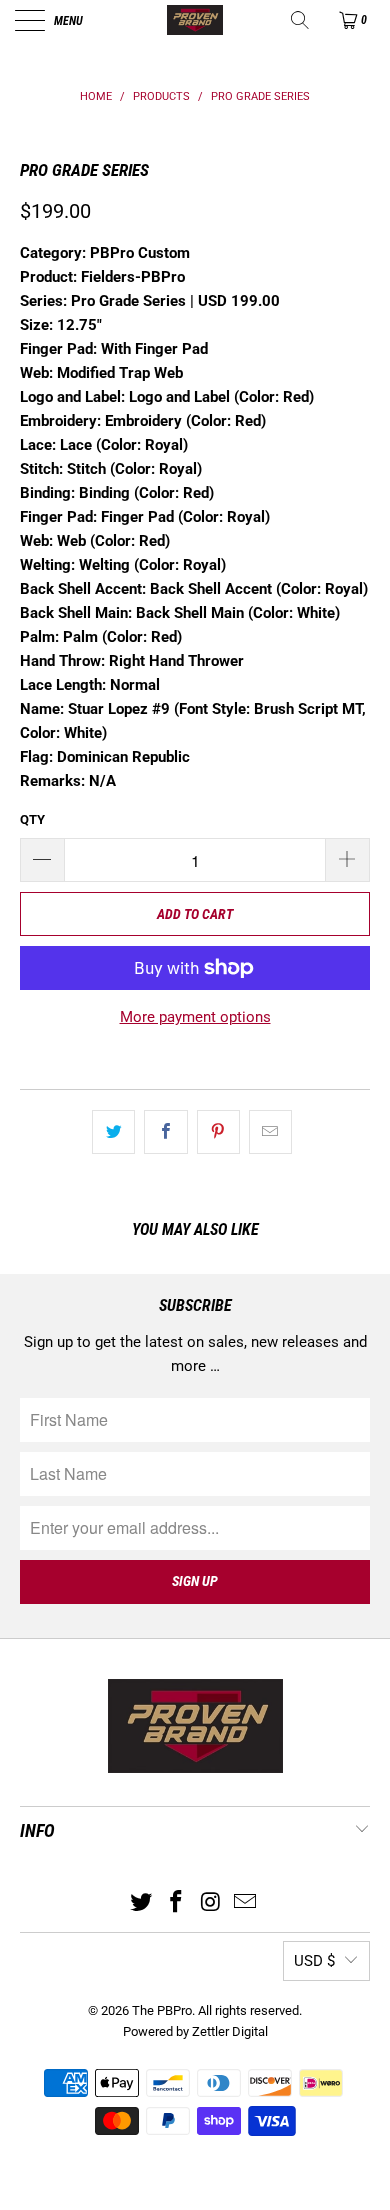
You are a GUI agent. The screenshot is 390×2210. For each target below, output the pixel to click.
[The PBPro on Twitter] (142, 1903)
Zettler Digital (230, 2031)
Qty (32, 819)
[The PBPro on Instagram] (212, 1903)
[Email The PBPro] (246, 1903)
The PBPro (162, 2010)
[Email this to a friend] (270, 1132)
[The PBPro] (195, 20)
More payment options (195, 1017)
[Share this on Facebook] (165, 1132)
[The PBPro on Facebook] (177, 1903)
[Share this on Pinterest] (218, 1132)
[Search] (301, 20)
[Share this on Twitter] (113, 1132)
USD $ (314, 1961)
